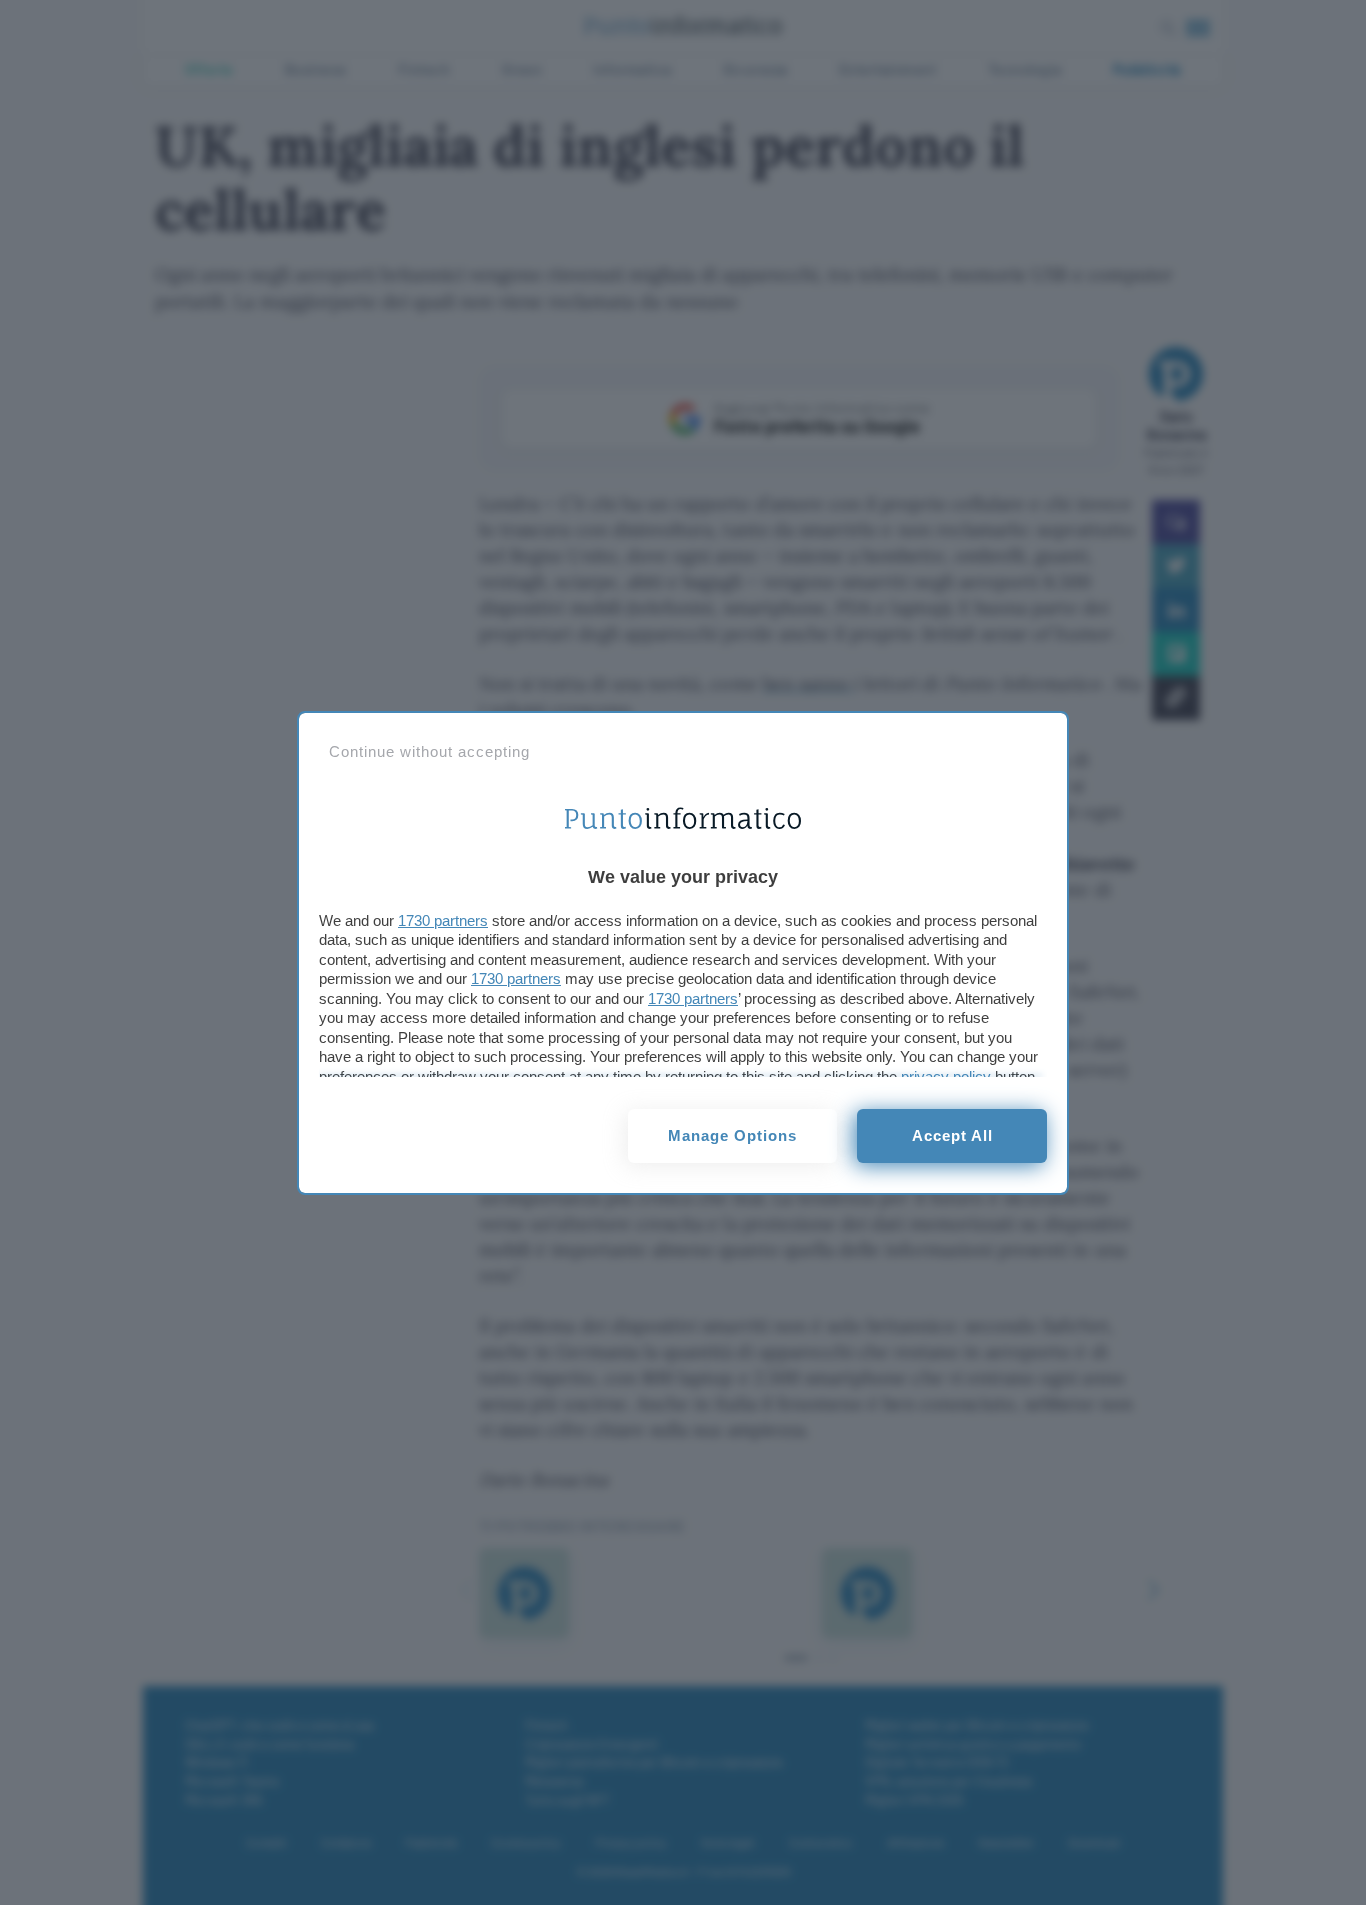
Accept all (952, 1135)
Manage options (732, 1135)
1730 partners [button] (443, 920)
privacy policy (946, 1076)
